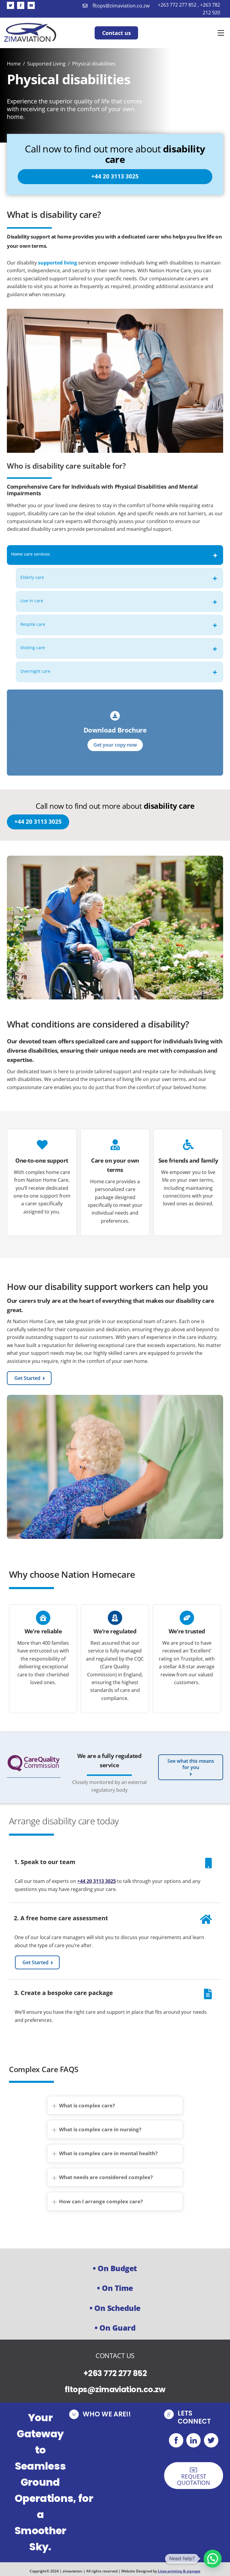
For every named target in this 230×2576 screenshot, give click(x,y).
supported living (57, 263)
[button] (213, 2559)
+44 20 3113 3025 (97, 1881)
